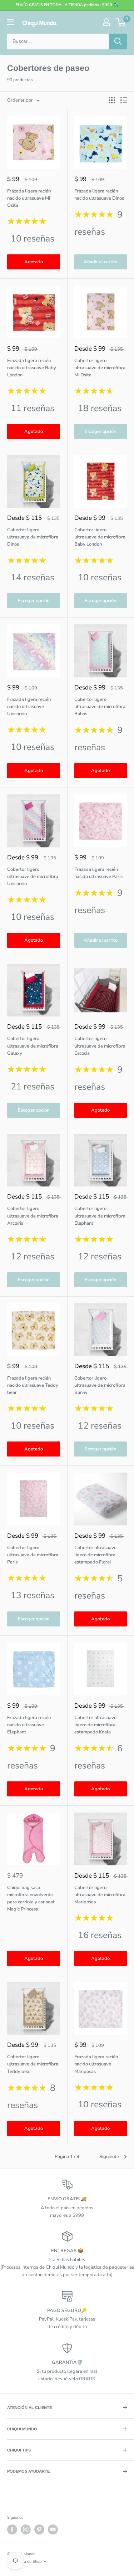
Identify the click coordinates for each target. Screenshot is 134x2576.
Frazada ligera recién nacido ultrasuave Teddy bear (33, 1385)
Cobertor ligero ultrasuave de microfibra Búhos (100, 707)
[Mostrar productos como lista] (124, 100)
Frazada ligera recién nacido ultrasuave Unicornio (29, 707)
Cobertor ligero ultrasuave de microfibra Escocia (100, 1046)
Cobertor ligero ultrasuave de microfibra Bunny (100, 1385)
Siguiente (109, 2157)
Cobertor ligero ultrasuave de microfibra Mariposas (100, 1895)
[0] (121, 22)
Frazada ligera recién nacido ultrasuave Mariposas (96, 2064)
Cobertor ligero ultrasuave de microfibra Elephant (100, 1216)
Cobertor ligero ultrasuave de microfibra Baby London (100, 537)
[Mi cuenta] (106, 22)
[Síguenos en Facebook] (12, 2529)
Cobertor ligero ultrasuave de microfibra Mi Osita (100, 368)
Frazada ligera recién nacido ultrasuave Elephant (29, 1725)
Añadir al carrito (101, 262)
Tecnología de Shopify (27, 2562)
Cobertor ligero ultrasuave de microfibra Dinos (33, 537)
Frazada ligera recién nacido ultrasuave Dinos (99, 195)
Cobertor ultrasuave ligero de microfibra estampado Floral (95, 1555)
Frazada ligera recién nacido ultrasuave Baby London (32, 368)
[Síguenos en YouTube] (53, 2529)
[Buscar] (118, 42)
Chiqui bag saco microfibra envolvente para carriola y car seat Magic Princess (31, 1898)
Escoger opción (100, 431)
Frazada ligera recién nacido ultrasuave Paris (98, 873)
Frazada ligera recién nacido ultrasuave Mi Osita (29, 198)
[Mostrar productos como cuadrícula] (112, 100)
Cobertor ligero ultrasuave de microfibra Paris (33, 1555)
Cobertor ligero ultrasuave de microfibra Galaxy (33, 1046)
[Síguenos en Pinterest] (39, 2529)
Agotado (34, 262)
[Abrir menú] (11, 22)
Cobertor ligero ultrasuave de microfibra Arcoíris (33, 1216)
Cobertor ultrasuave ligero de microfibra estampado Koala (95, 1725)
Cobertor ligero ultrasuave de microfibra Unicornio (33, 877)
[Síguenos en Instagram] (26, 2529)
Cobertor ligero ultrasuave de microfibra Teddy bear (33, 2064)
